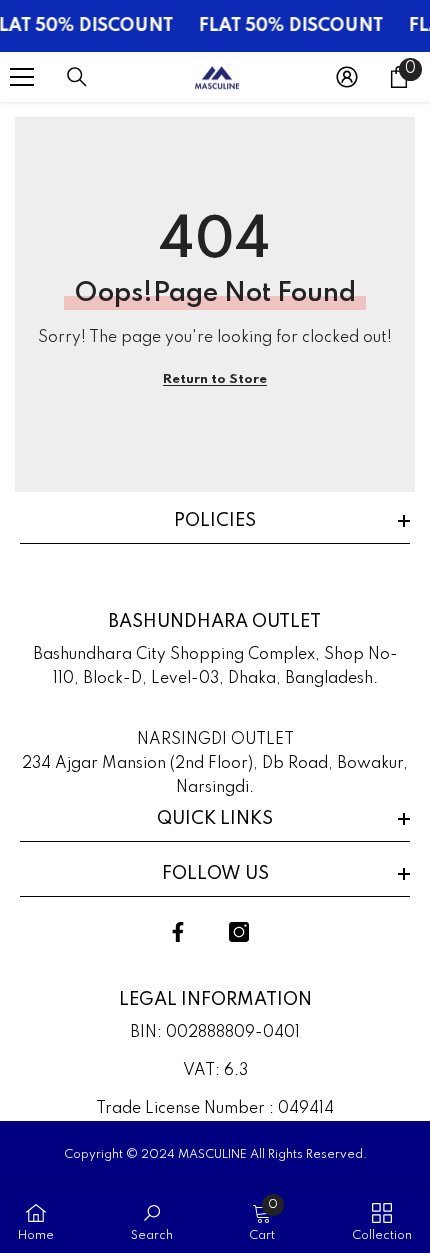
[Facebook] (178, 932)
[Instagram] (239, 932)
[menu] (22, 77)
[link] (152, 1221)
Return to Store (215, 379)
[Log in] (347, 77)
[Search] (77, 77)
